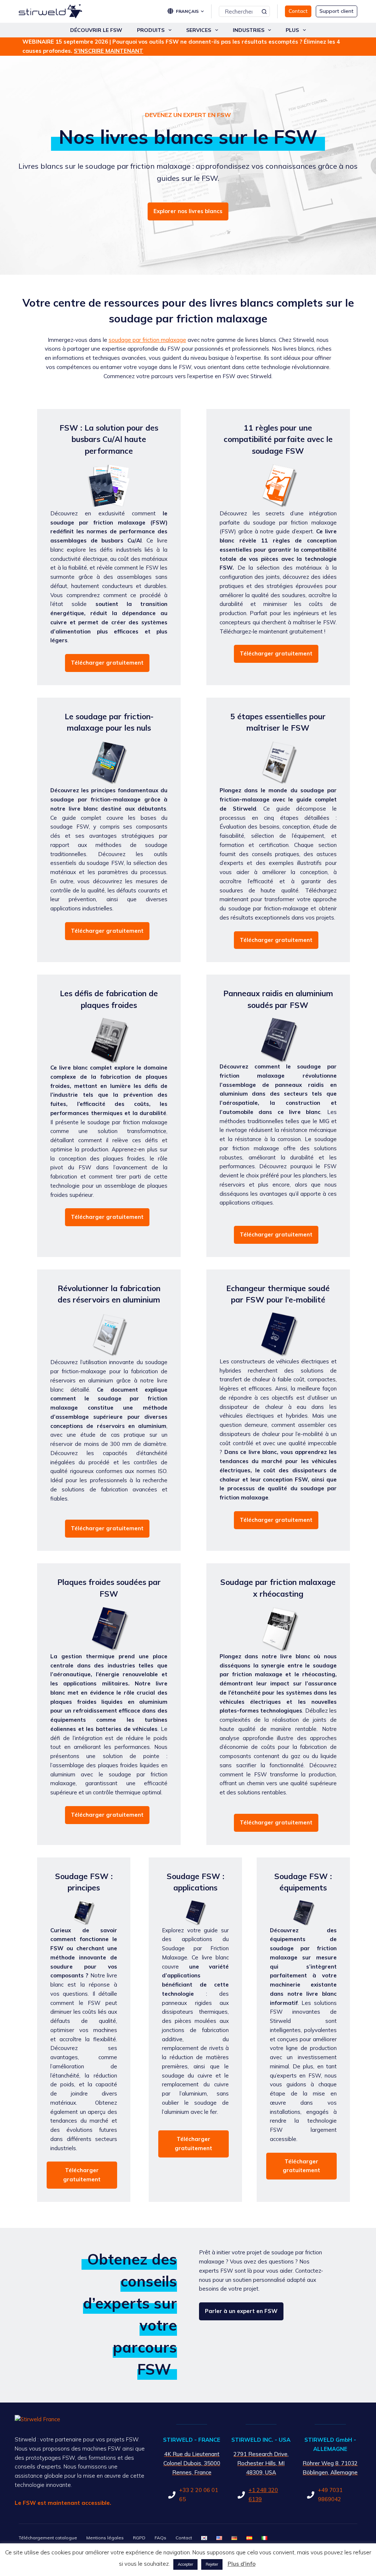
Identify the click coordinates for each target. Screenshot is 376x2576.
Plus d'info (242, 2564)
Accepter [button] (185, 2564)
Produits (151, 30)
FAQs (160, 2538)
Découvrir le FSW (96, 30)
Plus (292, 30)
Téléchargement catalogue (48, 2538)
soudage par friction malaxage (147, 340)
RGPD (139, 2538)
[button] (190, 11)
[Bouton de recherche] (264, 11)
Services (199, 30)
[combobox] (239, 11)
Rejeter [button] (212, 2564)
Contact (184, 2538)
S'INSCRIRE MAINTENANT (109, 51)
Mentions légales (105, 2538)
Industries (249, 30)
